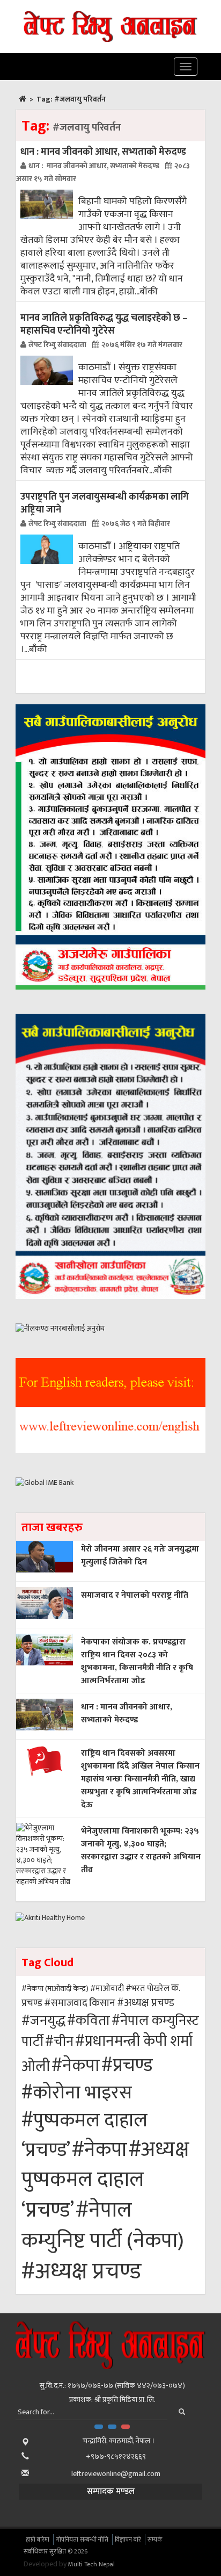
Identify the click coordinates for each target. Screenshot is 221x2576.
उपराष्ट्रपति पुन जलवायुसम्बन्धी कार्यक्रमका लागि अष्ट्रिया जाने (105, 503)
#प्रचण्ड (127, 2066)
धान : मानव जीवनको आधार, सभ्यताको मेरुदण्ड (103, 152)
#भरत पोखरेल (148, 1988)
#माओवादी (107, 1989)
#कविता (89, 2021)
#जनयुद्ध (43, 2021)
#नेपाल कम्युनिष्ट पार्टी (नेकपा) (103, 2225)
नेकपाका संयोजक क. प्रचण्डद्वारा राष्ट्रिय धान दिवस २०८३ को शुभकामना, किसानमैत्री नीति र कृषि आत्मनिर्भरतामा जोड (137, 1661)
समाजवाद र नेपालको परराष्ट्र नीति (135, 1595)
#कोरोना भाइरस (77, 2093)
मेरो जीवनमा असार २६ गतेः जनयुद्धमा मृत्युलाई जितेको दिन (140, 1556)
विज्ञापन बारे (128, 2539)
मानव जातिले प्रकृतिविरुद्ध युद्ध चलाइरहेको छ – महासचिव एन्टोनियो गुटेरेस (104, 324)
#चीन (59, 2042)
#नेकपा (76, 2066)
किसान (102, 2003)
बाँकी (149, 292)
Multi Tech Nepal (91, 2564)
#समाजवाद (66, 2003)
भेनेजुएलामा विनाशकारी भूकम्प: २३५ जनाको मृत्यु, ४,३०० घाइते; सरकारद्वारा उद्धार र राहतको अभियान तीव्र (141, 1850)
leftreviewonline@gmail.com (116, 2474)
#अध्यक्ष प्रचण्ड (146, 2003)
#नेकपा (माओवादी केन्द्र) (55, 1989)
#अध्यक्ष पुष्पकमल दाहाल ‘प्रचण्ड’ (105, 2180)
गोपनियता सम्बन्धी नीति (82, 2539)
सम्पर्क (155, 2539)
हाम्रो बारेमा (38, 2539)
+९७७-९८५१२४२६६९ (116, 2456)
